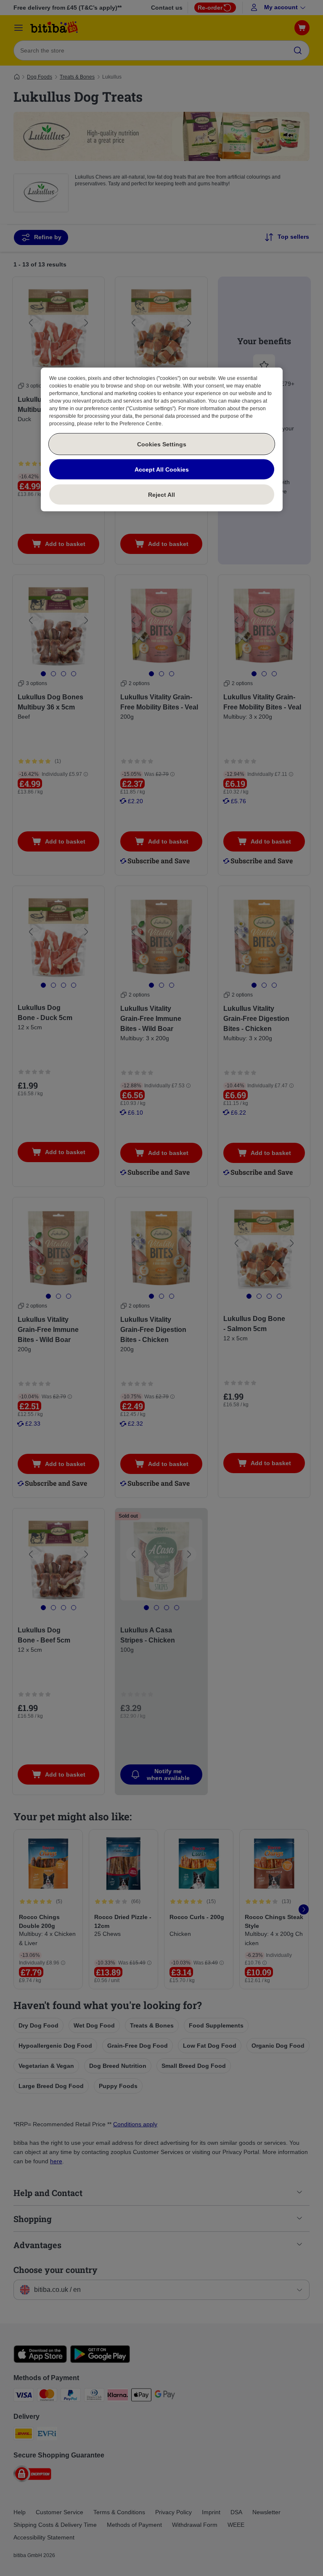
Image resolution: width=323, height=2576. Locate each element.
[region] (162, 440)
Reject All (161, 494)
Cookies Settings (162, 444)
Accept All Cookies (162, 469)
